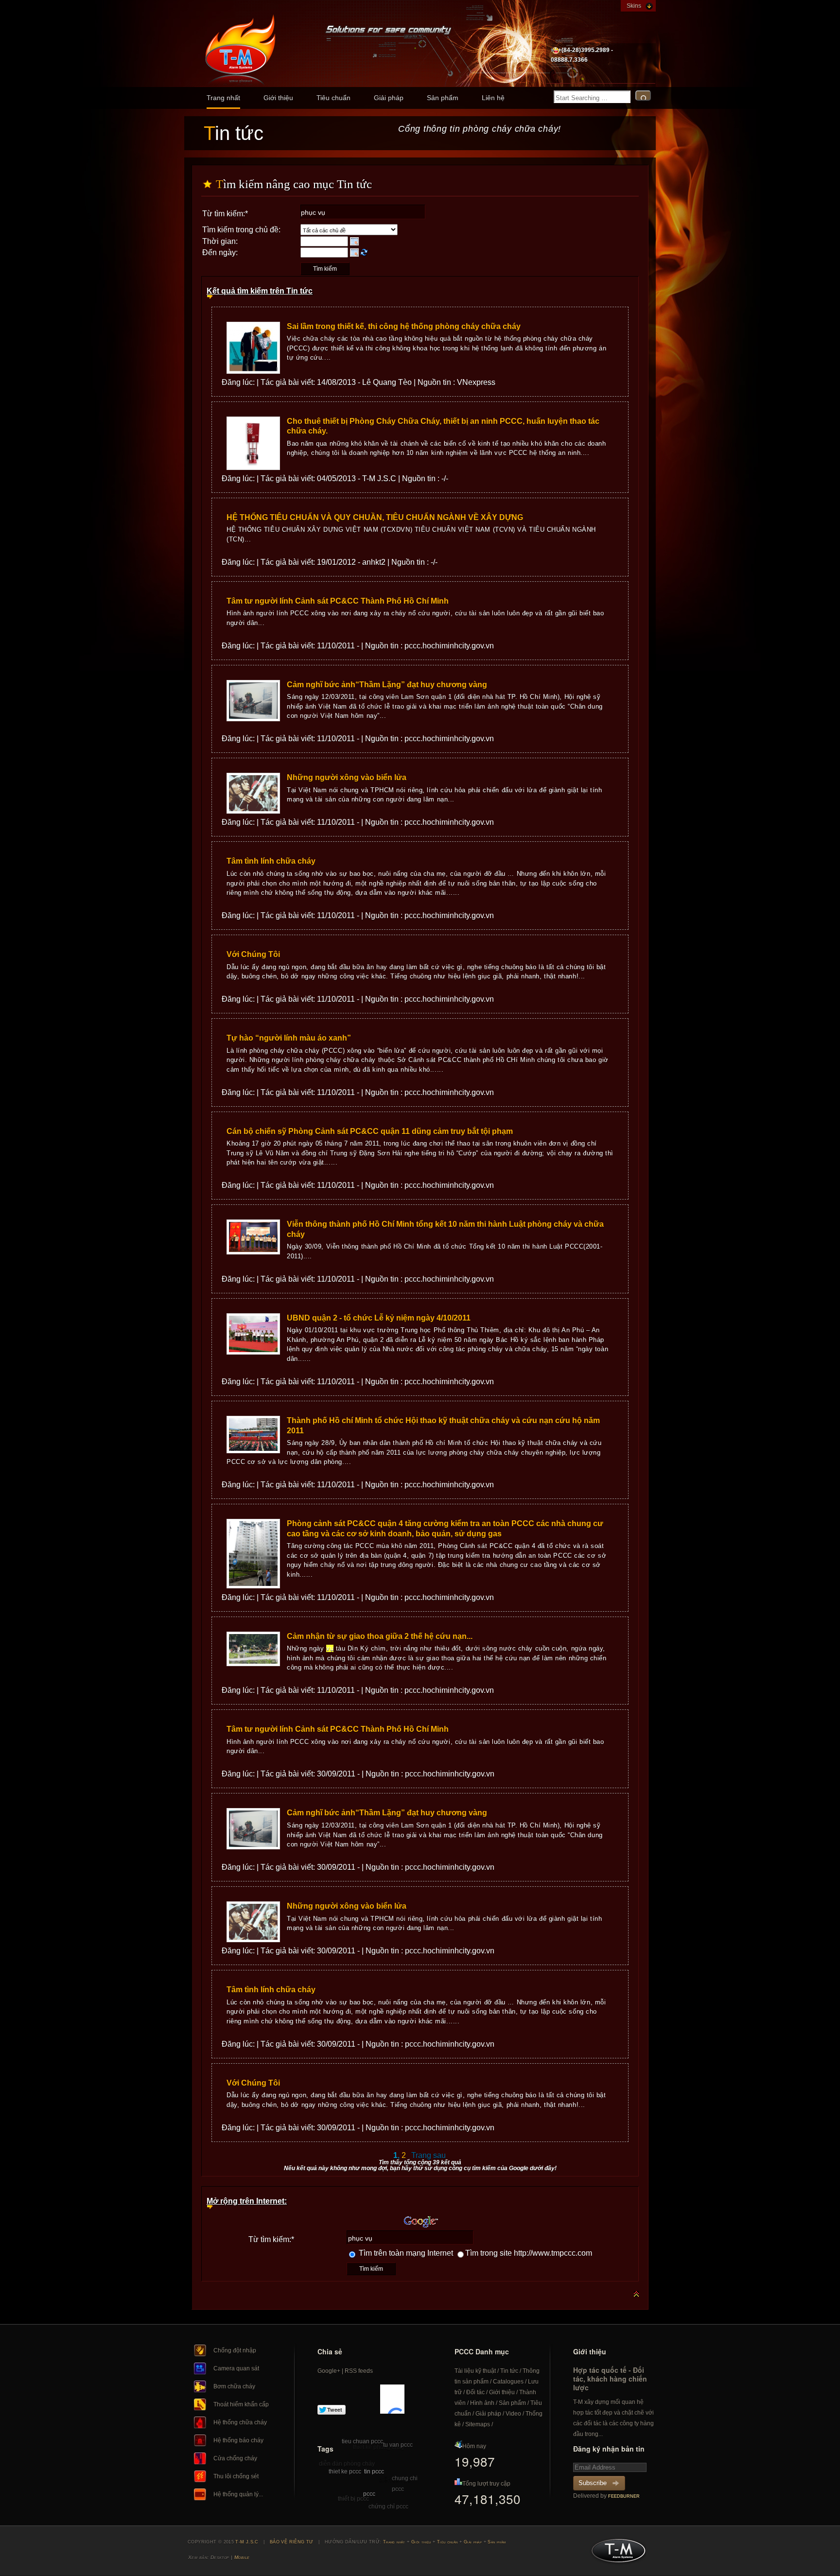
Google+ (329, 2371)
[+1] (392, 2399)
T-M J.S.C (616, 2554)
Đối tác (475, 2392)
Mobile (242, 2557)
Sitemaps (478, 2424)
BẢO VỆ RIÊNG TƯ (292, 2542)
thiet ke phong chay (379, 2447)
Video (513, 2414)
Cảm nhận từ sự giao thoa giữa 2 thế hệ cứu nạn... (380, 1636)
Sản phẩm (443, 98)
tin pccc (374, 2472)
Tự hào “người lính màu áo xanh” (289, 1038)
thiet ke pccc (345, 2472)
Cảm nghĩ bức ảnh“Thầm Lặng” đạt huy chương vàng (387, 685)
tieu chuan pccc (362, 2441)
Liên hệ (493, 98)
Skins (634, 6)
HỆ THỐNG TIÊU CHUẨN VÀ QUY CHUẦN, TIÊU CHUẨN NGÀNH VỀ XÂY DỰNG (375, 517)
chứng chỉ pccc (388, 2506)
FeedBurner (624, 2496)
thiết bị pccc (353, 2499)
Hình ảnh (482, 2403)
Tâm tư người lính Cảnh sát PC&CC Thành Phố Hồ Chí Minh (338, 601)
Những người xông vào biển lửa (347, 777)
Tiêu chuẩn (333, 98)
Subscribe (593, 2483)
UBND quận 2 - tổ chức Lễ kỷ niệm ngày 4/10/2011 (379, 1318)
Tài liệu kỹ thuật (475, 2371)
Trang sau (429, 2155)
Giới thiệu (278, 98)
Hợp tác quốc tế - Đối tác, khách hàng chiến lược (610, 2379)
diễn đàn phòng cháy (347, 2464)
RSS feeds (359, 2371)
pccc (369, 2494)
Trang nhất (223, 98)
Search (643, 96)
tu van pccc (398, 2445)
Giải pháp (389, 98)
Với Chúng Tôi (253, 954)
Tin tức (509, 2371)
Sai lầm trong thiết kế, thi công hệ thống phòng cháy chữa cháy (404, 326)
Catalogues (508, 2382)
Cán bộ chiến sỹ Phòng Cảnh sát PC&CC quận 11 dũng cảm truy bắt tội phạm (370, 1131)
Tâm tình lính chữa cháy (271, 861)
